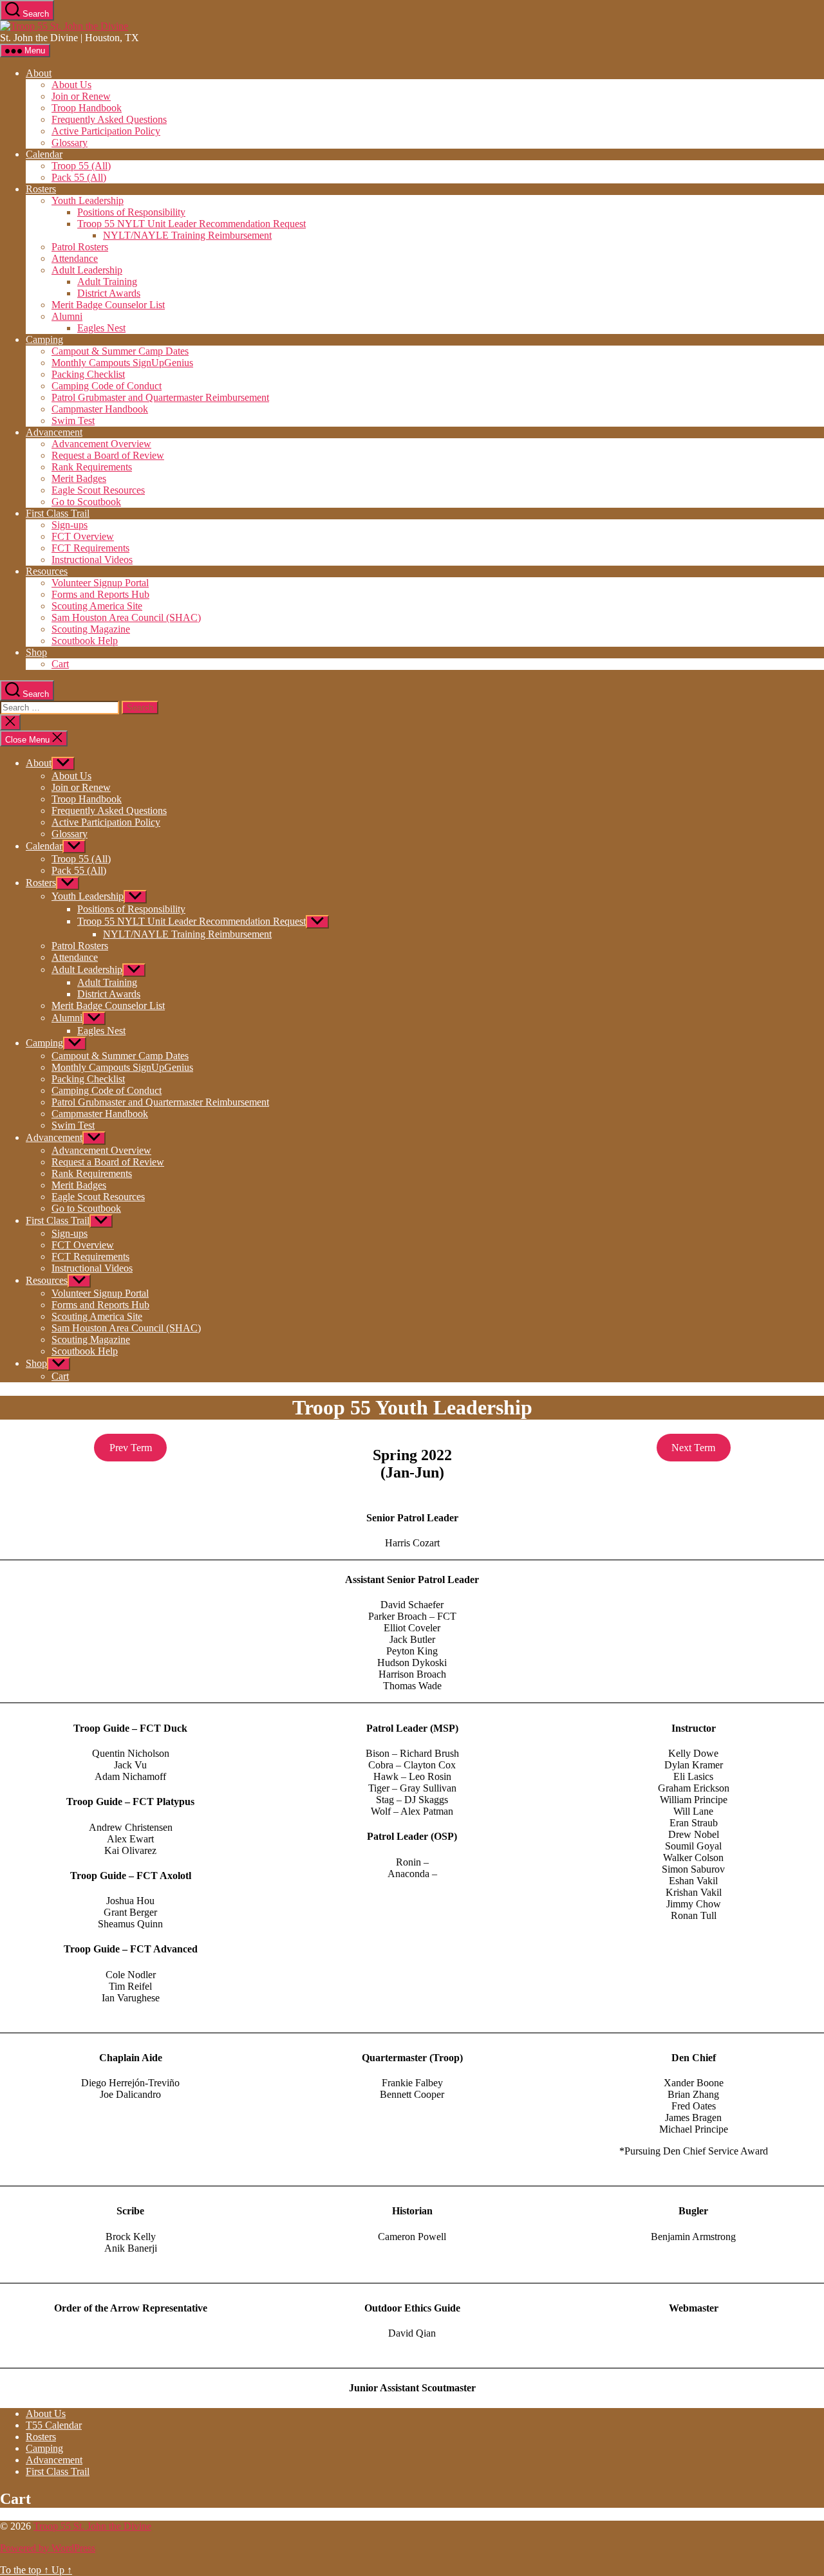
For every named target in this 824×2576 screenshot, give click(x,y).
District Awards (109, 293)
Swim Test (73, 421)
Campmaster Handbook (100, 409)
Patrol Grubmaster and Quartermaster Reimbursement (160, 397)
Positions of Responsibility (131, 212)
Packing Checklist (88, 374)
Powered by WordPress (48, 2548)
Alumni (67, 316)
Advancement (54, 432)
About (39, 73)
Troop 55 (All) (81, 166)
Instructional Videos (92, 560)
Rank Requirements (92, 467)
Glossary (70, 143)
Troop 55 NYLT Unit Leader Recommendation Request (192, 224)
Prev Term (131, 1448)
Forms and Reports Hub (100, 594)
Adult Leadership (87, 270)
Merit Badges (79, 478)
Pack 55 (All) (79, 177)
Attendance (75, 258)
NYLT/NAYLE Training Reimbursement (187, 235)
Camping (44, 339)
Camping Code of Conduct (107, 386)
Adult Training (107, 282)
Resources (47, 571)
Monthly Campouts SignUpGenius (122, 363)
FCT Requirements (90, 548)
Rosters (41, 189)
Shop (36, 652)
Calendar (44, 154)
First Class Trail (58, 513)
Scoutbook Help (85, 641)
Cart (60, 664)
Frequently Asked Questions (109, 119)
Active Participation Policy (106, 131)
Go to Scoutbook (86, 502)
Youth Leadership (88, 200)
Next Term (693, 1448)
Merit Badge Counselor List (108, 305)
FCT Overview (83, 536)
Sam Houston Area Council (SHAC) (126, 617)
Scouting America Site (97, 606)
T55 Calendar (54, 2425)
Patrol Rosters (80, 247)
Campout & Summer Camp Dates (120, 351)
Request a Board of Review (108, 455)
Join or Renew (81, 96)
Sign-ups (70, 525)
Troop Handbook (87, 108)
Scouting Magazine (91, 629)
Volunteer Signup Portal (100, 583)
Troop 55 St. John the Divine (92, 2526)
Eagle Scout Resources (98, 490)
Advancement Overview (101, 444)
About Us (71, 85)
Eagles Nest (101, 328)
